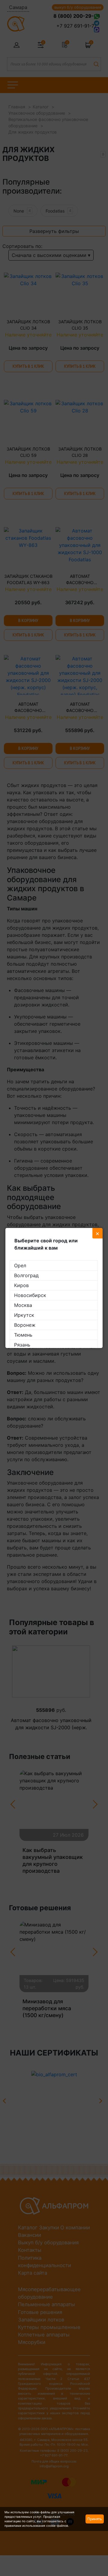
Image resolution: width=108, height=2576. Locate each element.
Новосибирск (30, 1295)
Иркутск (24, 1315)
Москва (23, 1305)
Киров (21, 1285)
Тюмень (23, 1335)
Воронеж (25, 1325)
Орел (20, 1265)
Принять (95, 2519)
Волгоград (26, 1275)
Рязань (22, 1345)
